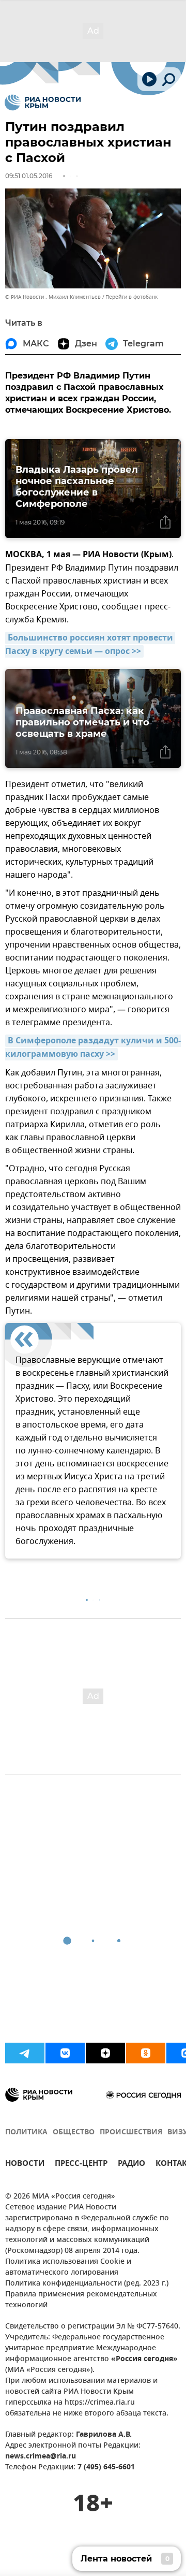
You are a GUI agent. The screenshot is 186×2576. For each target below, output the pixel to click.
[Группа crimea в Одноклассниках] (146, 2053)
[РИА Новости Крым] (43, 103)
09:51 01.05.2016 (29, 176)
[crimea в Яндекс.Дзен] (105, 2053)
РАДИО (131, 2165)
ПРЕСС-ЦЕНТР (81, 2165)
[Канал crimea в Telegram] (25, 2053)
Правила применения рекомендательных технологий (81, 2300)
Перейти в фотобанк (131, 297)
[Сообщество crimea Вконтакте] (65, 2053)
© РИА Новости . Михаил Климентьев (53, 297)
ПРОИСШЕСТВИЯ (131, 2133)
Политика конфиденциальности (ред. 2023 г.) (87, 2284)
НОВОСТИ (25, 2165)
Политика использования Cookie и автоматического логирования (68, 2267)
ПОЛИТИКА (26, 2133)
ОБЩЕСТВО (74, 2133)
